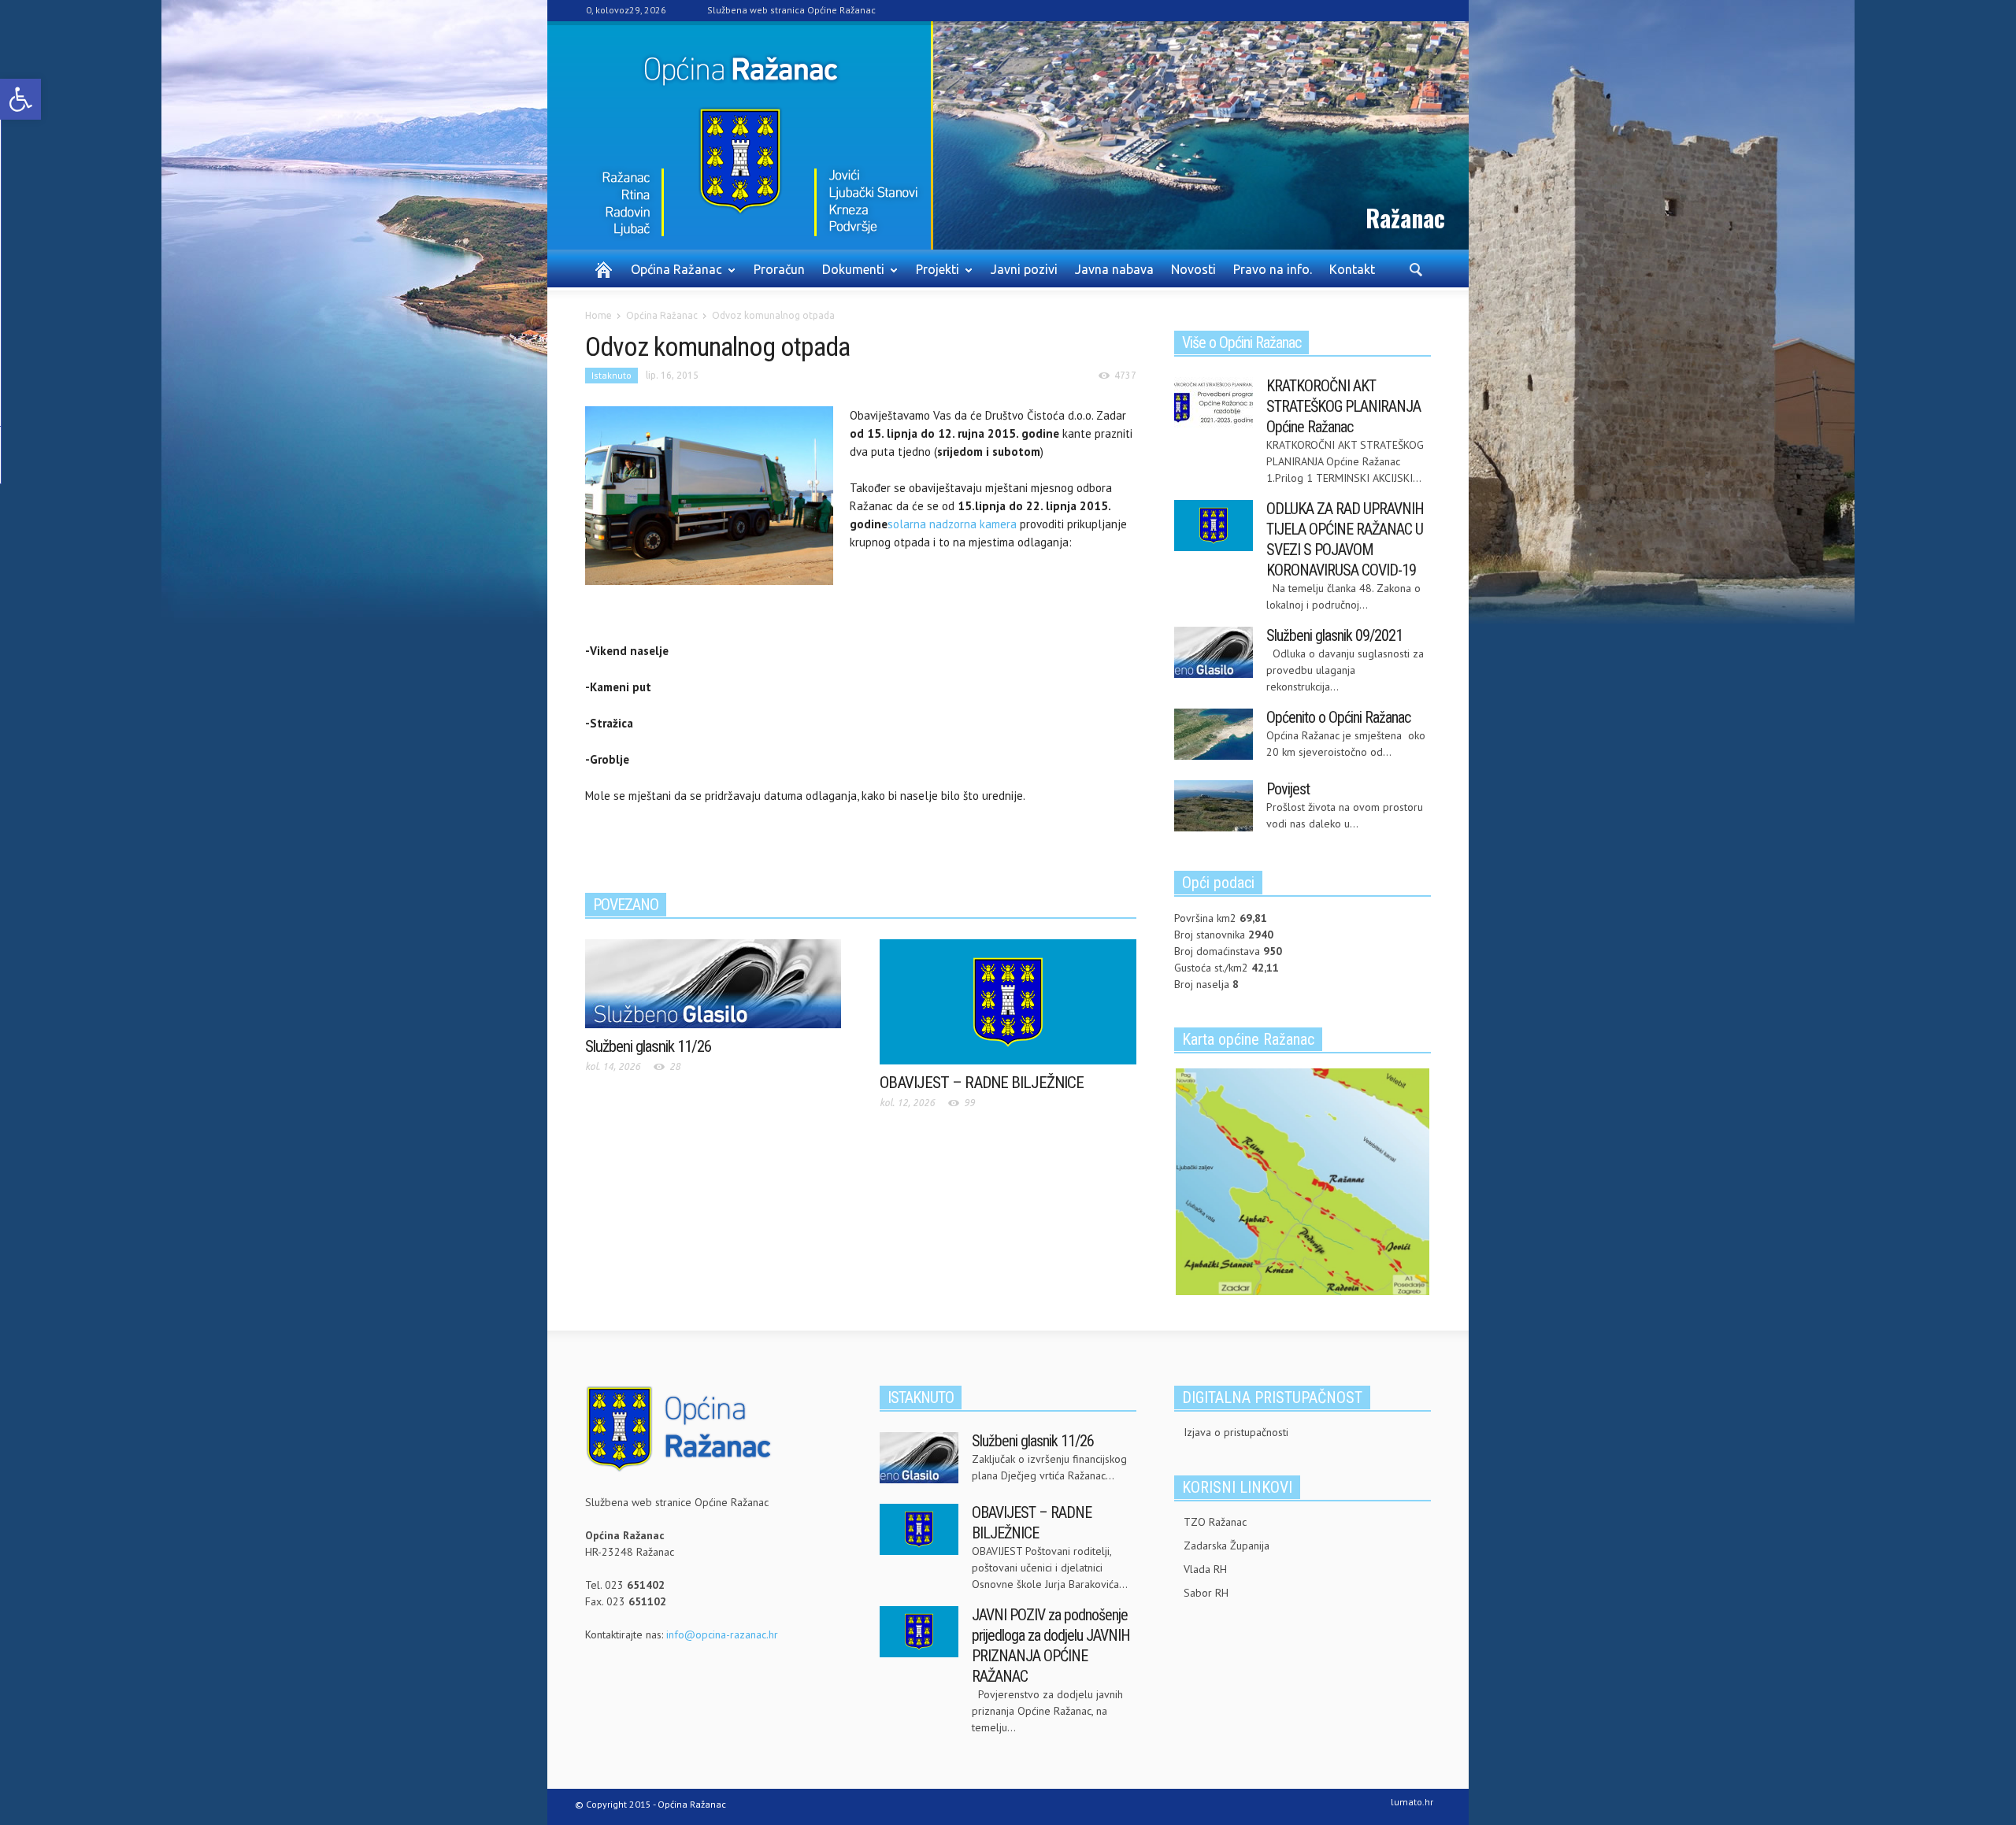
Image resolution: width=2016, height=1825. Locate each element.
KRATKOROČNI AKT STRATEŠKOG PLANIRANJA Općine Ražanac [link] (1343, 406)
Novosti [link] (1193, 269)
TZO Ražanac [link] (1215, 1522)
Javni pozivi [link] (1024, 269)
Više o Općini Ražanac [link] (1241, 342)
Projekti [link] (933, 276)
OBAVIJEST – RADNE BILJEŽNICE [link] (982, 1083)
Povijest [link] (1288, 789)
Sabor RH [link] (1206, 1593)
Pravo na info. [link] (1273, 269)
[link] (20, 99)
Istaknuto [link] (611, 375)
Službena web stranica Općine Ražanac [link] (791, 10)
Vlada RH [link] (1205, 1569)
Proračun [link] (779, 269)
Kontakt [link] (1352, 269)
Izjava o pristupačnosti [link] (1236, 1432)
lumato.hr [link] (1412, 1802)
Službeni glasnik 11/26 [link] (648, 1046)
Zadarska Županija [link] (1227, 1546)
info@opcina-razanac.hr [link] (722, 1634)
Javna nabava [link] (1114, 269)
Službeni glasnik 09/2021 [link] (1334, 635)
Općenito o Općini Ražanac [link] (1338, 717)
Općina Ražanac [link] (672, 276)
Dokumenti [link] (849, 276)
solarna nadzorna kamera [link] (952, 524)
